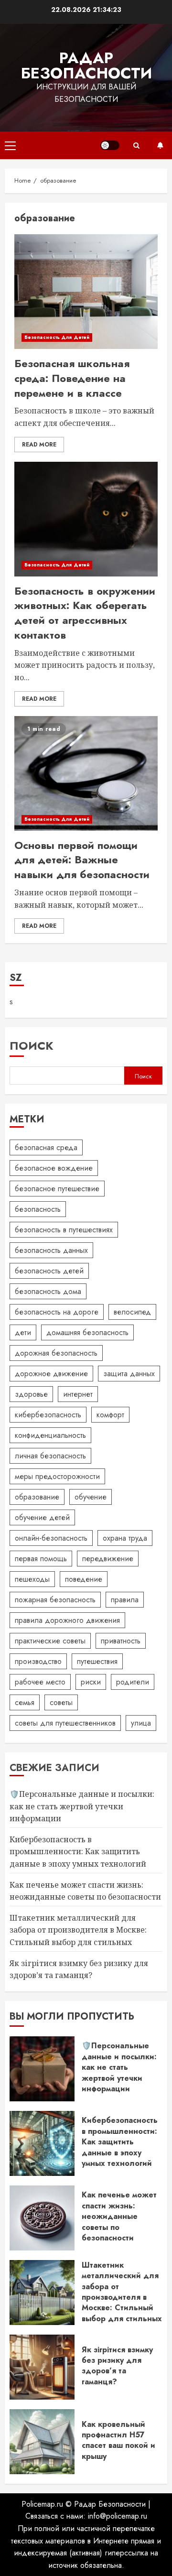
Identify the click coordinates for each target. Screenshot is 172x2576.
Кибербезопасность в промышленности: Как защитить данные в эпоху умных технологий (78, 1852)
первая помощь (41, 1559)
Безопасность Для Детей (57, 337)
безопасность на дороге (57, 1312)
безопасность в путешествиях (64, 1230)
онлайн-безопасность (51, 1538)
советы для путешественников (65, 1723)
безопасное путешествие (57, 1189)
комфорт (110, 1415)
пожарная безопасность (55, 1600)
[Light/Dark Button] (110, 145)
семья (25, 1702)
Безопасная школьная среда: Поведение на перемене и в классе (72, 378)
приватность (121, 1641)
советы (61, 1702)
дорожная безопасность (56, 1353)
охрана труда (125, 1538)
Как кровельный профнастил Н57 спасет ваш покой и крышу (118, 2440)
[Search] (136, 146)
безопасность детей (49, 1271)
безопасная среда (46, 1147)
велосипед (132, 1312)
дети (23, 1332)
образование (37, 1497)
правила (125, 1600)
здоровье (31, 1394)
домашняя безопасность (87, 1332)
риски (91, 1682)
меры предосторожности (57, 1476)
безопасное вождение (54, 1168)
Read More (39, 445)
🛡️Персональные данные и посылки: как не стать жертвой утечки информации (82, 1806)
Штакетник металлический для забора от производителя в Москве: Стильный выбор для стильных (78, 1930)
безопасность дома (48, 1291)
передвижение (108, 1559)
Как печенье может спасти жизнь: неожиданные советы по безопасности (119, 2216)
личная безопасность (50, 1456)
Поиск (32, 1046)
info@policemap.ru (118, 2516)
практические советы (50, 1641)
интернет (78, 1394)
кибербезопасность (48, 1415)
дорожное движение (51, 1374)
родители (133, 1682)
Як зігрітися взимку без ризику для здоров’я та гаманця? (117, 2366)
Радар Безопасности (86, 65)
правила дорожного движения (67, 1620)
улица (141, 1723)
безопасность (38, 1209)
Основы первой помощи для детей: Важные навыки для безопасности (82, 860)
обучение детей (42, 1517)
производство (38, 1661)
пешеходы (32, 1579)
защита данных (129, 1374)
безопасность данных (51, 1250)
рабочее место (40, 1682)
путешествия (97, 1661)
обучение (91, 1497)
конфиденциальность (50, 1435)
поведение (84, 1579)
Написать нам (160, 145)
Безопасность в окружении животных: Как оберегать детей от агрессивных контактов (85, 613)
